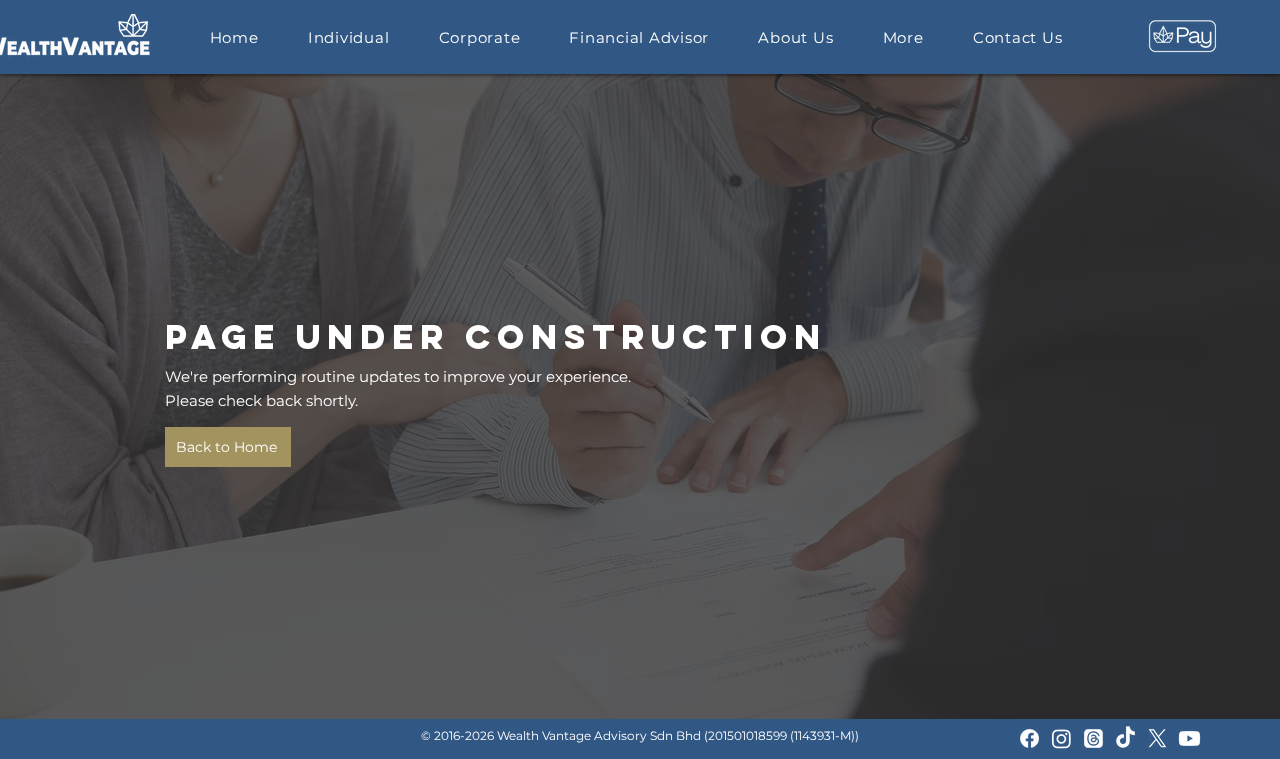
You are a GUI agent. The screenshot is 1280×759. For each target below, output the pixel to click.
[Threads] (1093, 738)
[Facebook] (1029, 738)
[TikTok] (1125, 738)
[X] (1157, 738)
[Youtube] (1189, 738)
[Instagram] (1061, 738)
